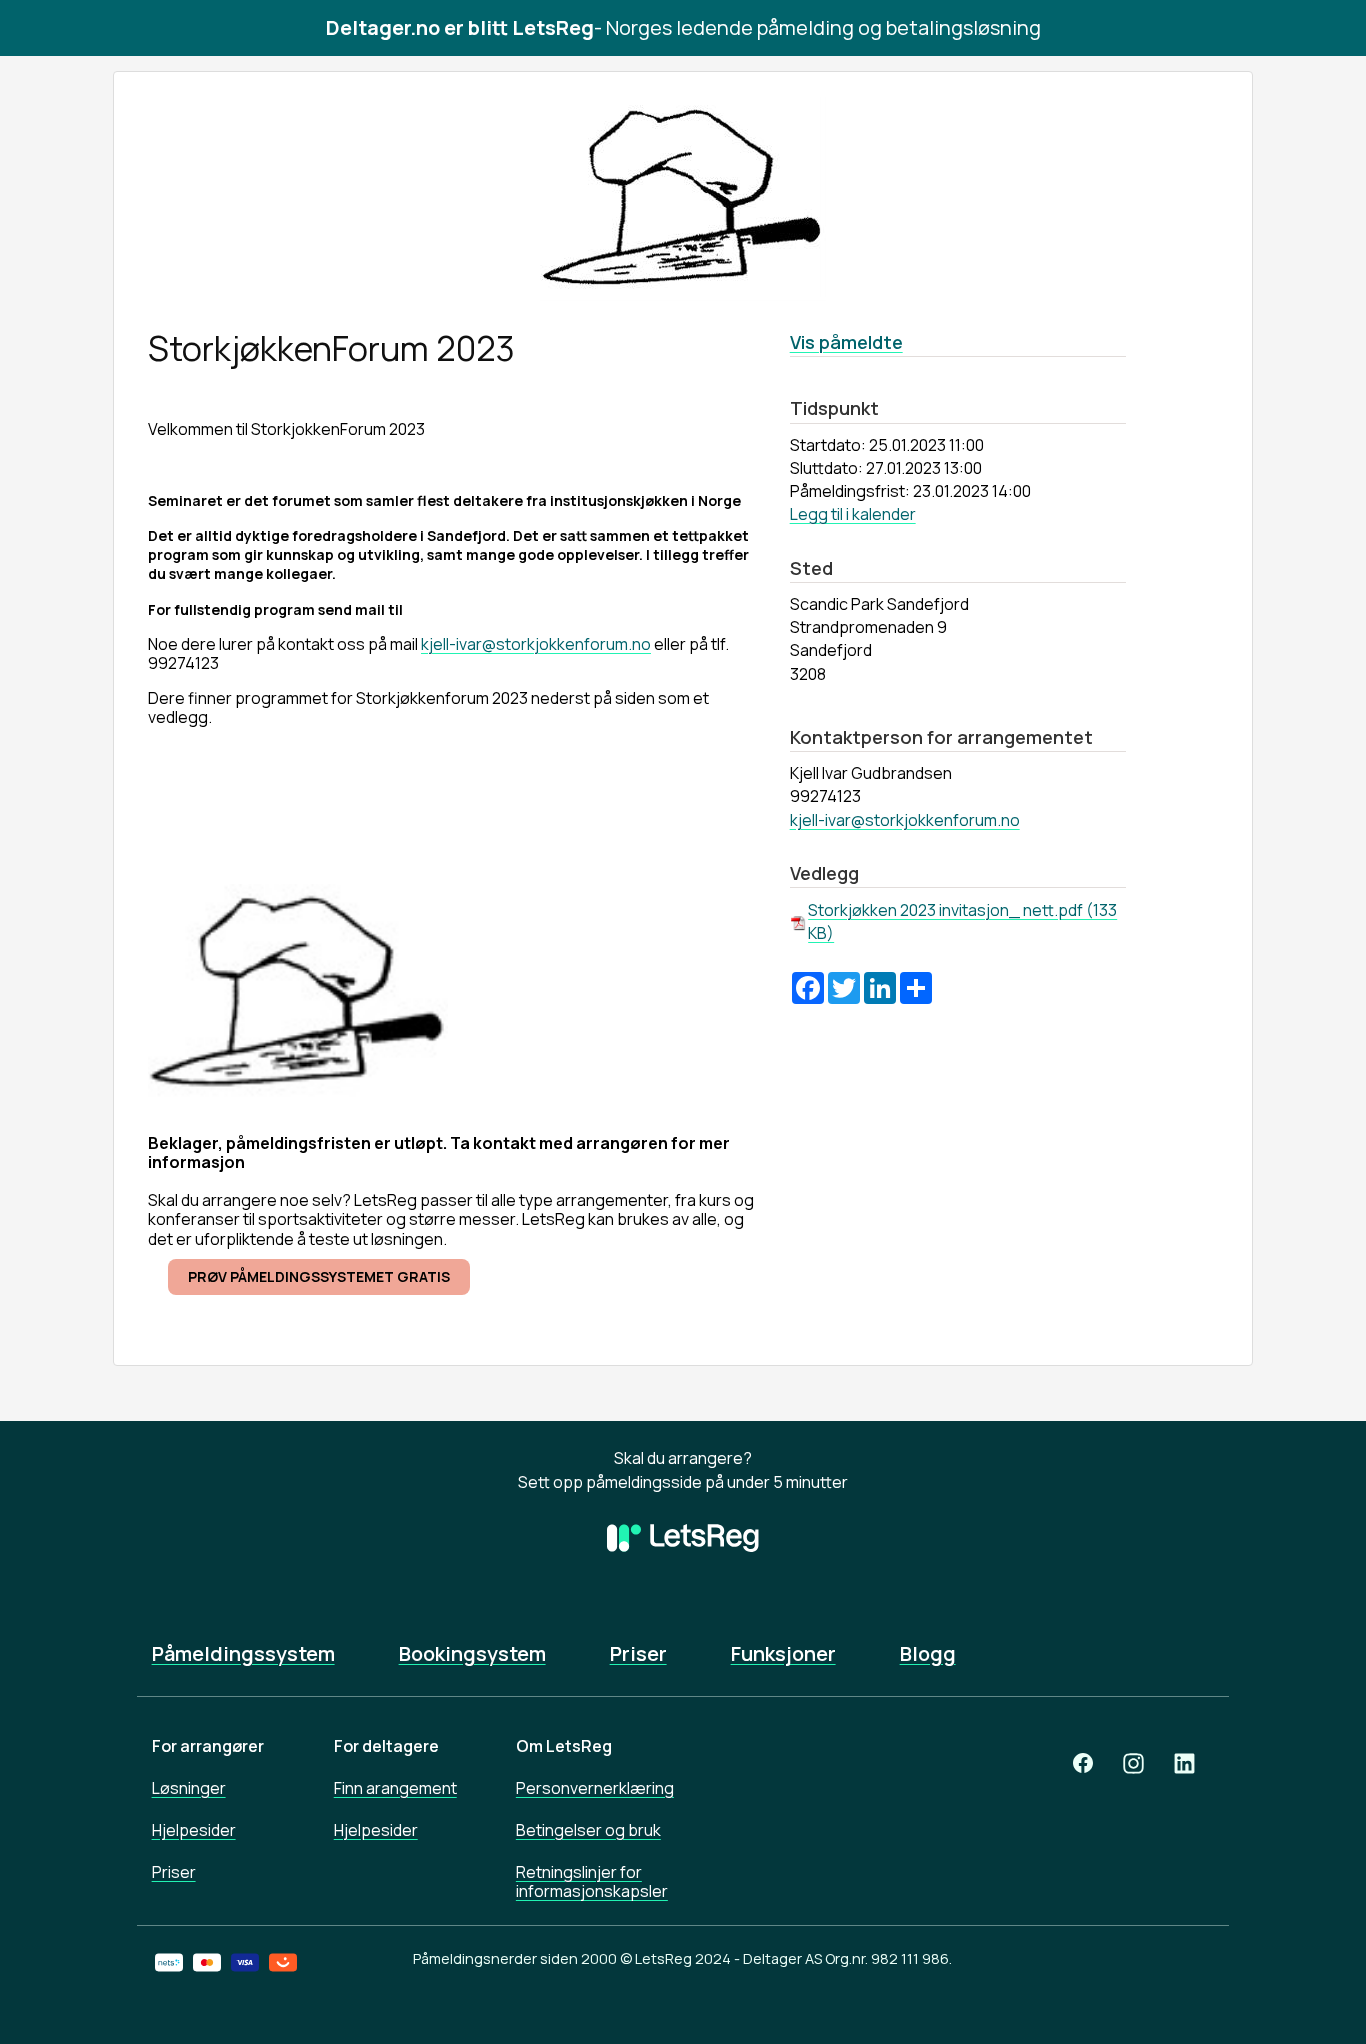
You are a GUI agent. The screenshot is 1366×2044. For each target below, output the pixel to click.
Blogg (928, 1654)
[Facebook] (1083, 1763)
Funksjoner (783, 1654)
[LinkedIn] (1184, 1763)
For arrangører (208, 1746)
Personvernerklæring (595, 1788)
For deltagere (386, 1746)
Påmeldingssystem (243, 1654)
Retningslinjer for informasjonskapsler (592, 1881)
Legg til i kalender (853, 514)
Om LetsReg (564, 1746)
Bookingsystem (472, 1654)
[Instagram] (1133, 1763)
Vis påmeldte (846, 342)
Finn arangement (395, 1788)
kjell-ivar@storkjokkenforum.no (536, 644)
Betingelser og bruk (588, 1830)
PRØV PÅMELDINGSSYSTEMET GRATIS (319, 1276)
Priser (638, 1654)
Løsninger (189, 1788)
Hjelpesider (194, 1830)
